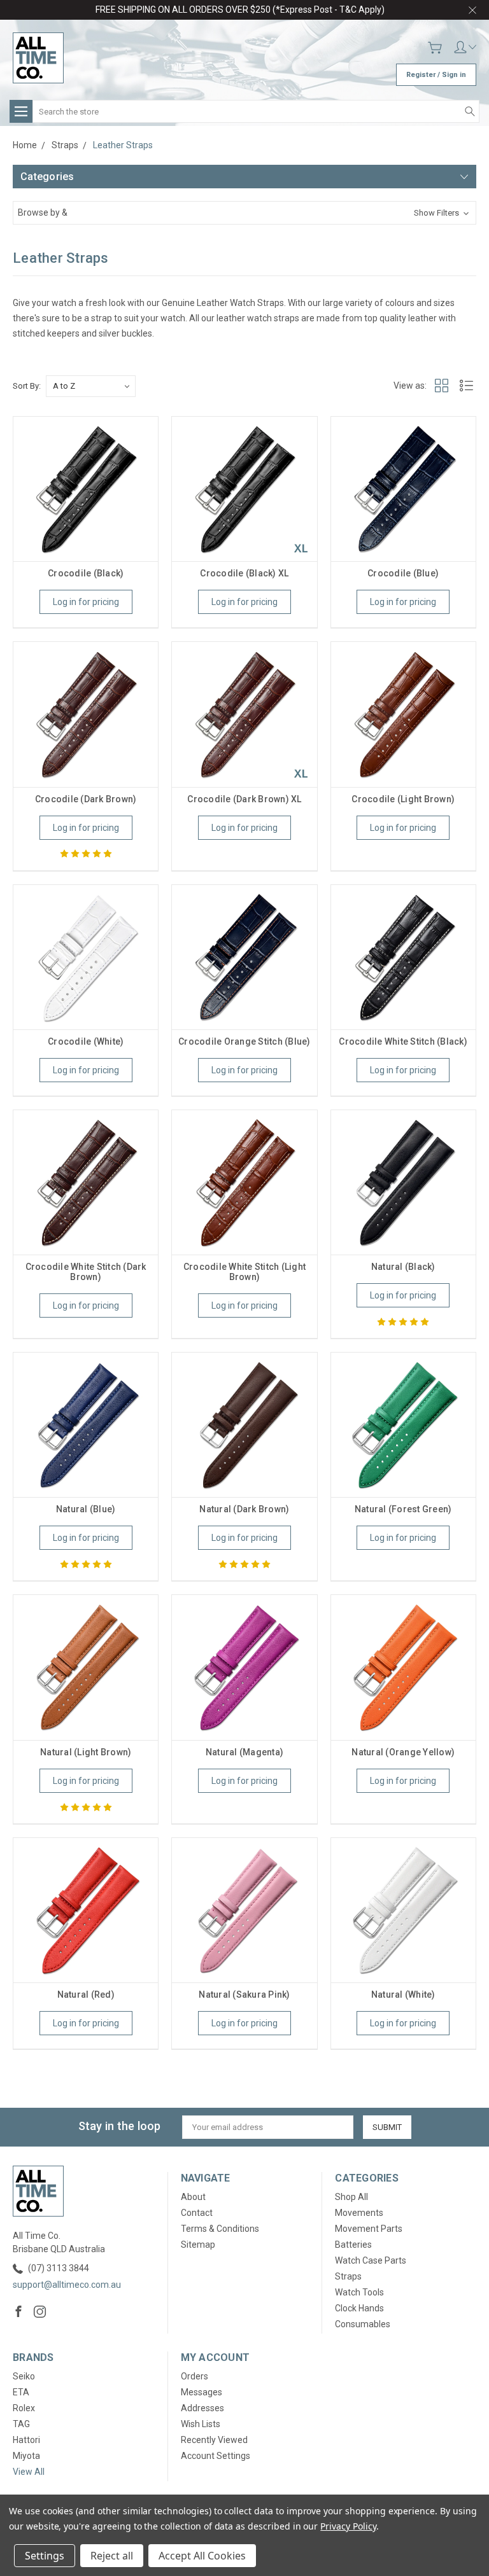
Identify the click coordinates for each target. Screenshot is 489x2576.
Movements (359, 2213)
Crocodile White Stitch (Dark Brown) (86, 1272)
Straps (348, 2276)
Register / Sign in (436, 75)
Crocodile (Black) (86, 573)
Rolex (24, 2408)
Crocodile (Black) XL (244, 573)
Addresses (202, 2408)
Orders (195, 2376)
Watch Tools (359, 2292)
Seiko (24, 2376)
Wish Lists (201, 2424)
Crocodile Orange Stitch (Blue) (244, 1041)
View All (29, 2472)
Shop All (351, 2197)
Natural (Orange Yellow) (403, 1752)
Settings (45, 2556)
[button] (244, 213)
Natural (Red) (86, 1995)
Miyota (26, 2456)
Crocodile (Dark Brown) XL (244, 799)
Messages (202, 2392)
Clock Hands (359, 2308)
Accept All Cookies (202, 2556)
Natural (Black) (403, 1267)
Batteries (353, 2245)
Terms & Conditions (220, 2229)
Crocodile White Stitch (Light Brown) (244, 1272)
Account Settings (216, 2456)
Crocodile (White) (86, 1041)
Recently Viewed (214, 2440)
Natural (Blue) (86, 1509)
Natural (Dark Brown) (244, 1509)
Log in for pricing (86, 602)
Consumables (363, 2324)
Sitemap (198, 2245)
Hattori (26, 2440)
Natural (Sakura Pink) (244, 1995)
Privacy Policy (348, 2526)
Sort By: (27, 386)
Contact (197, 2213)
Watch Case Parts (371, 2260)
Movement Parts (369, 2229)
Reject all (112, 2556)
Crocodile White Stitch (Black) (403, 1041)
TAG (21, 2424)
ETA (21, 2392)
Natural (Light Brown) (86, 1752)
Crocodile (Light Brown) (403, 799)
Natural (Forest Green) (403, 1509)
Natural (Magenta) (244, 1752)
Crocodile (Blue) (403, 573)
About (193, 2197)
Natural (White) (403, 1995)
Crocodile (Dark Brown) (86, 799)
